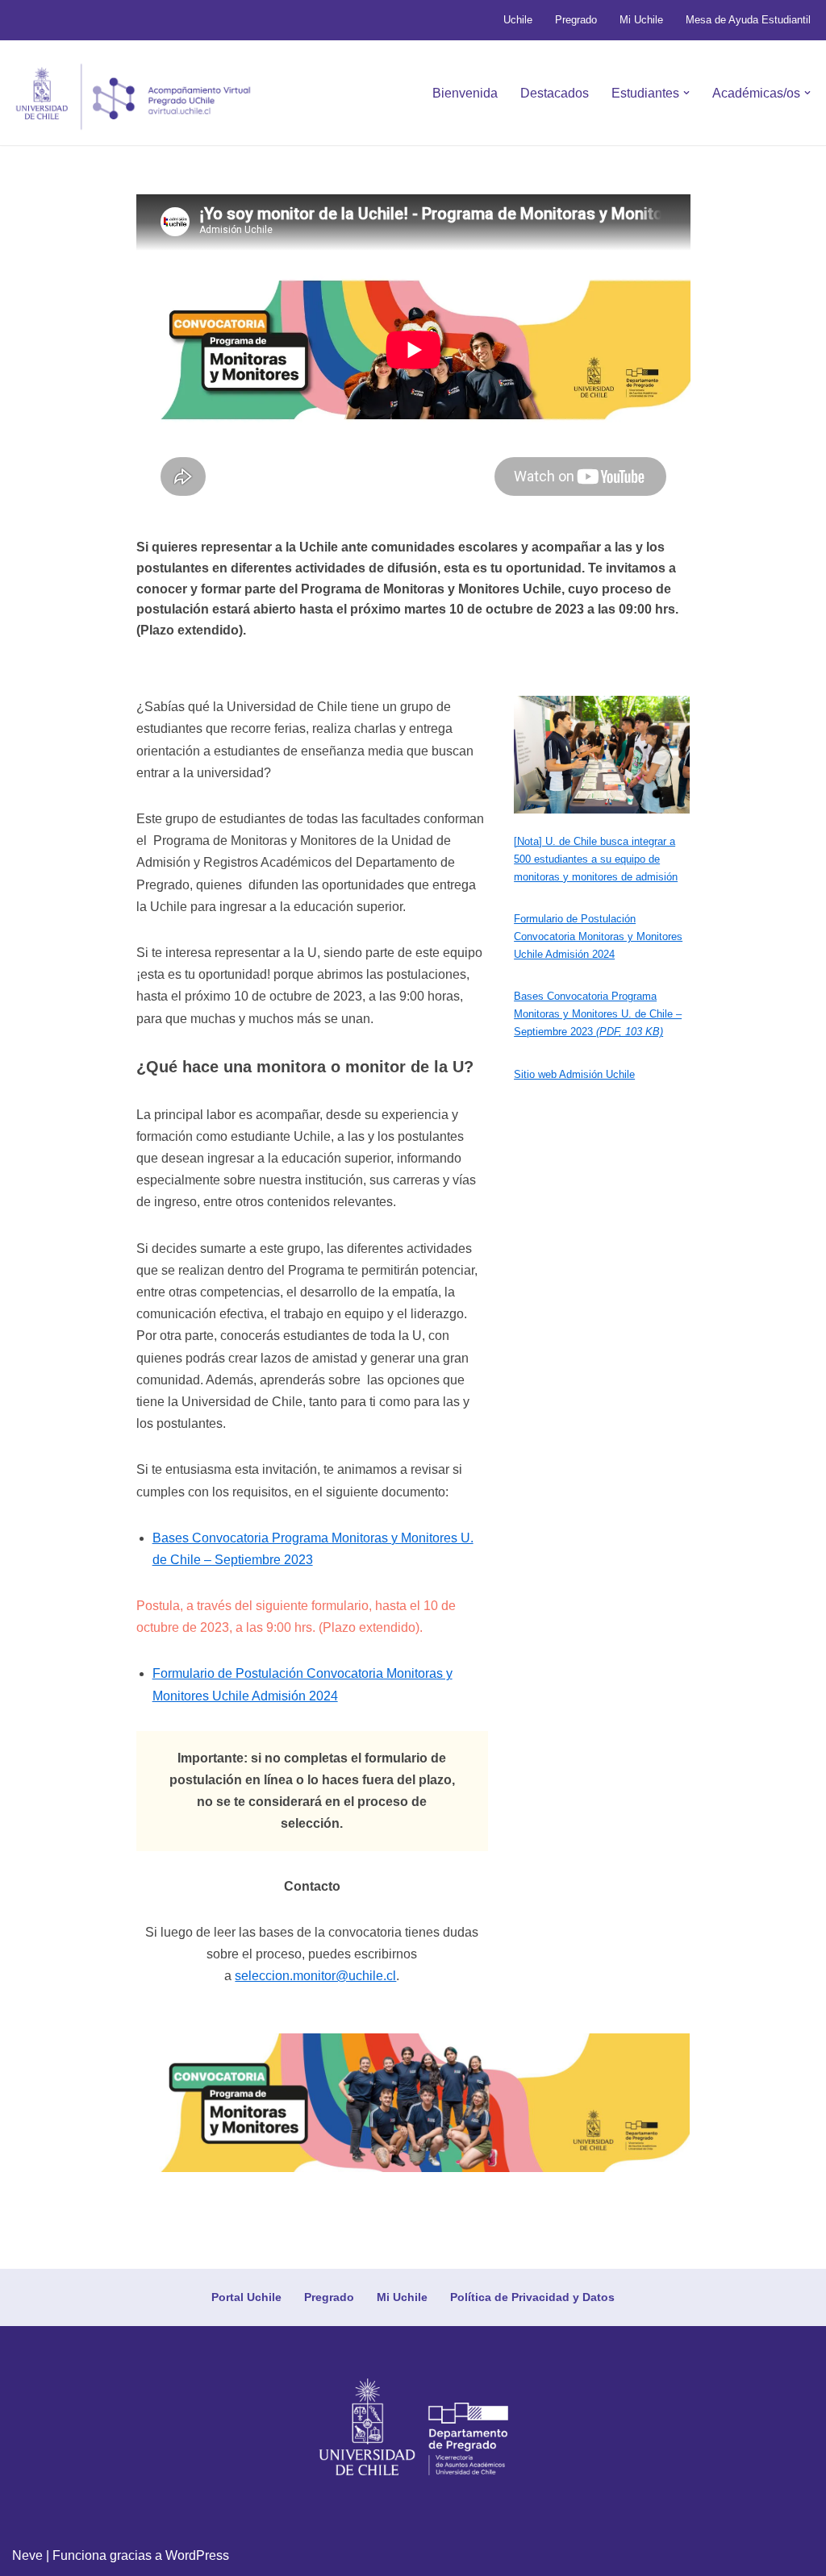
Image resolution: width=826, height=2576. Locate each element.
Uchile (518, 20)
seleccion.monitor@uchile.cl (315, 1976)
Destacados (555, 93)
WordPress (197, 2555)
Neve (27, 2555)
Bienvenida (465, 93)
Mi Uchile (641, 20)
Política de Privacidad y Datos (532, 2297)
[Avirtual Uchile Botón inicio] (133, 97)
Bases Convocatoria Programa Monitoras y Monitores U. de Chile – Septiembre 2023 (598, 1014)
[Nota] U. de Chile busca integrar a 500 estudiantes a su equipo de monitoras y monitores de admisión (596, 859)
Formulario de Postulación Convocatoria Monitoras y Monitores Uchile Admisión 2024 (598, 936)
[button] (686, 93)
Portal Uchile (246, 2297)
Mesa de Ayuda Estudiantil (748, 20)
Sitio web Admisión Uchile (574, 1074)
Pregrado (576, 20)
